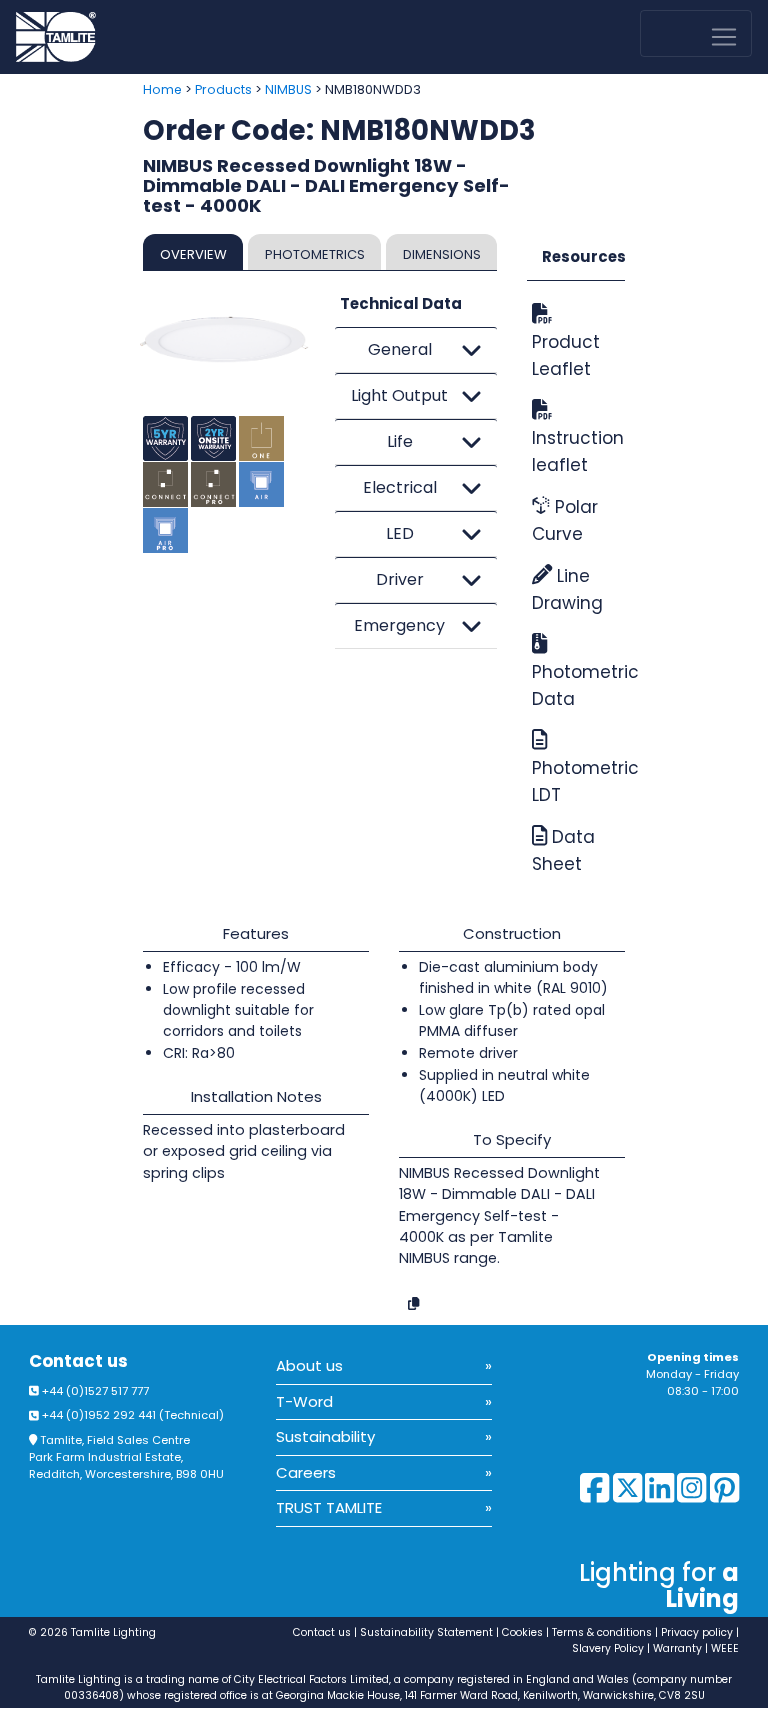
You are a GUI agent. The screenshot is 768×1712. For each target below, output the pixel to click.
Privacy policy (697, 1632)
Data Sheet (563, 850)
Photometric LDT (576, 781)
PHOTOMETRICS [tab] (315, 254)
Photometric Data (576, 685)
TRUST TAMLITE (329, 1507)
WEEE (725, 1648)
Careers (306, 1472)
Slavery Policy (608, 1648)
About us (309, 1365)
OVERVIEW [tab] (193, 254)
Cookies (522, 1632)
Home (162, 89)
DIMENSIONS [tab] (442, 254)
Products (223, 89)
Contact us (78, 1361)
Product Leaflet (566, 355)
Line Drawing (567, 589)
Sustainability (325, 1436)
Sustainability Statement (426, 1632)
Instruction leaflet (576, 451)
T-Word (304, 1401)
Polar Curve (565, 520)
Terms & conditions (602, 1632)
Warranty (677, 1648)
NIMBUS (288, 89)
